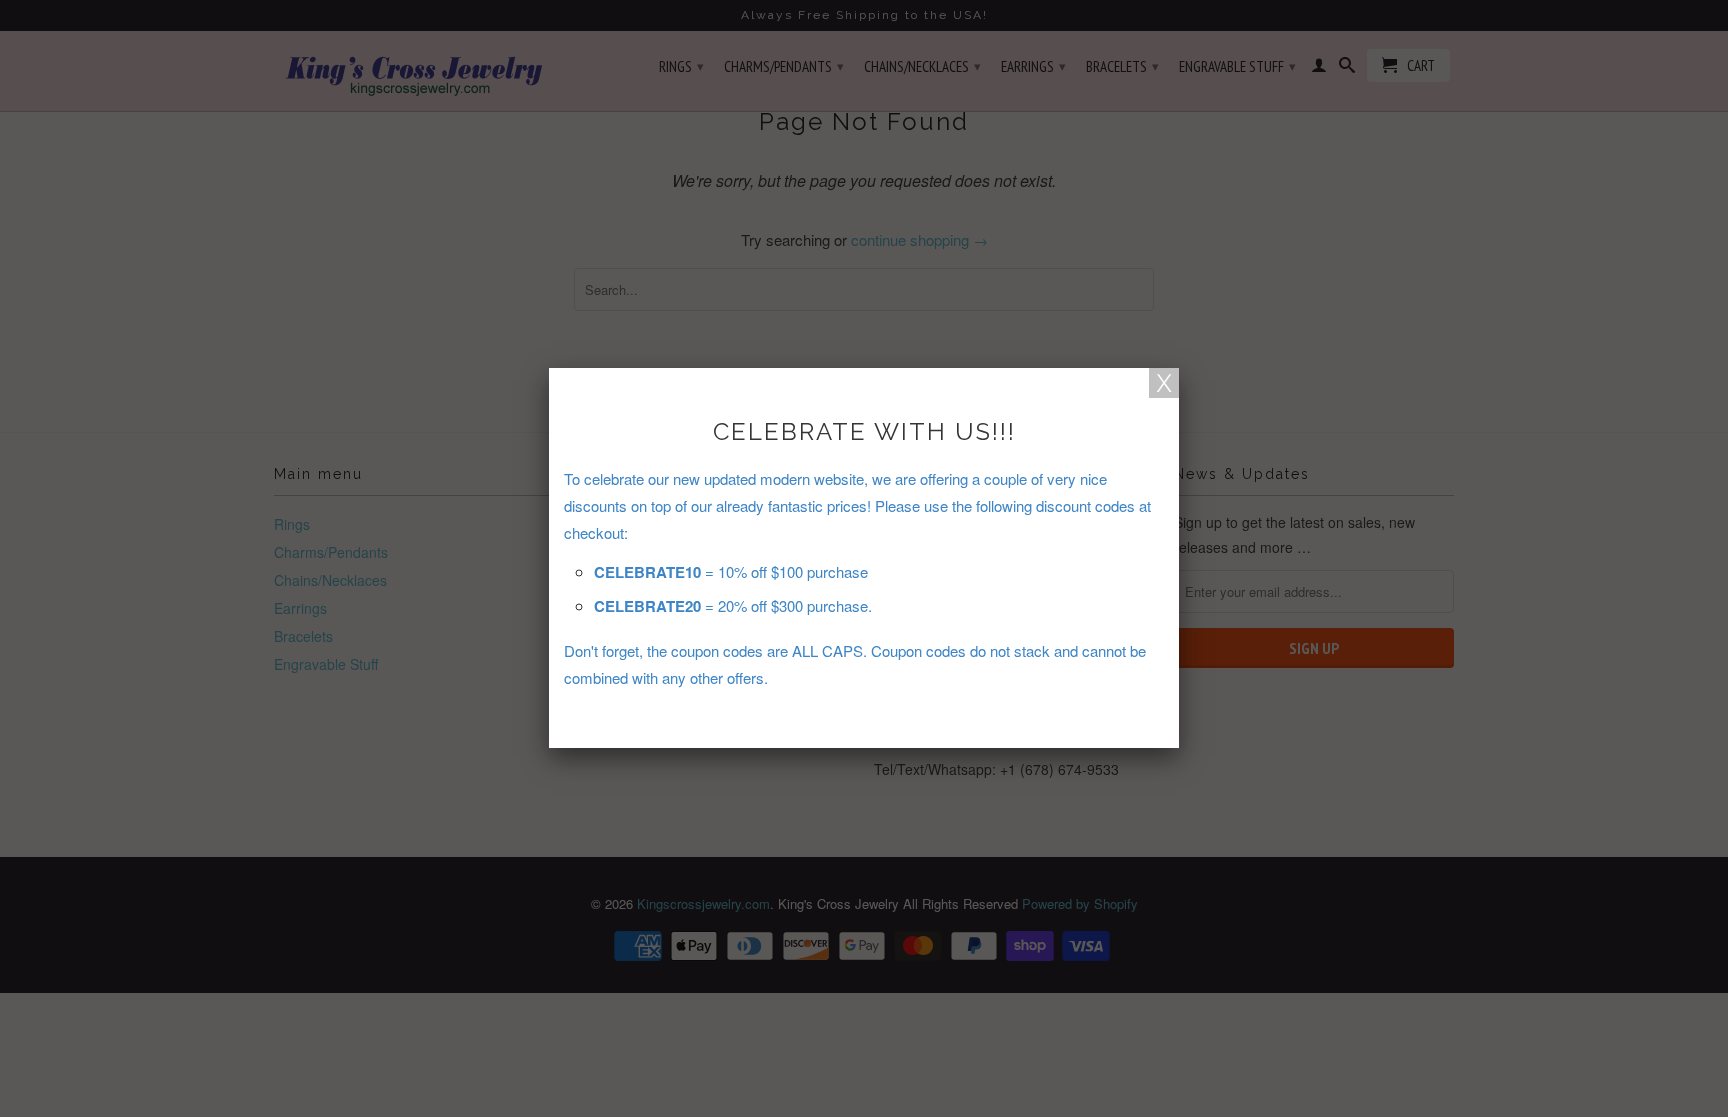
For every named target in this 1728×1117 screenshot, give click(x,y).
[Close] (1164, 383)
